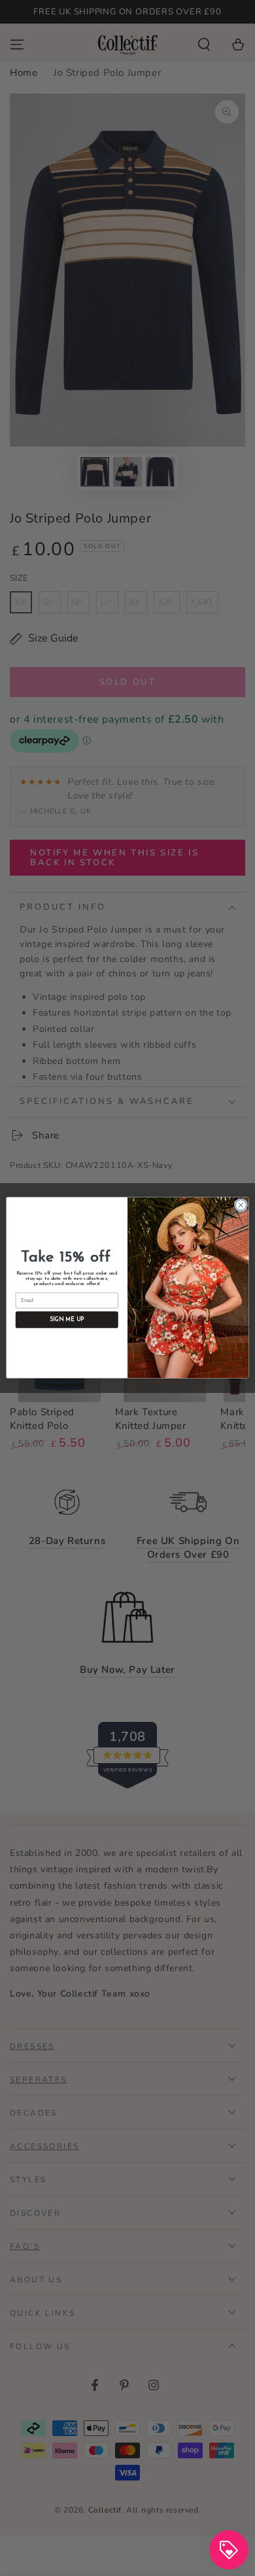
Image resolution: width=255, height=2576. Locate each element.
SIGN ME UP (67, 1320)
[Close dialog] (241, 1206)
